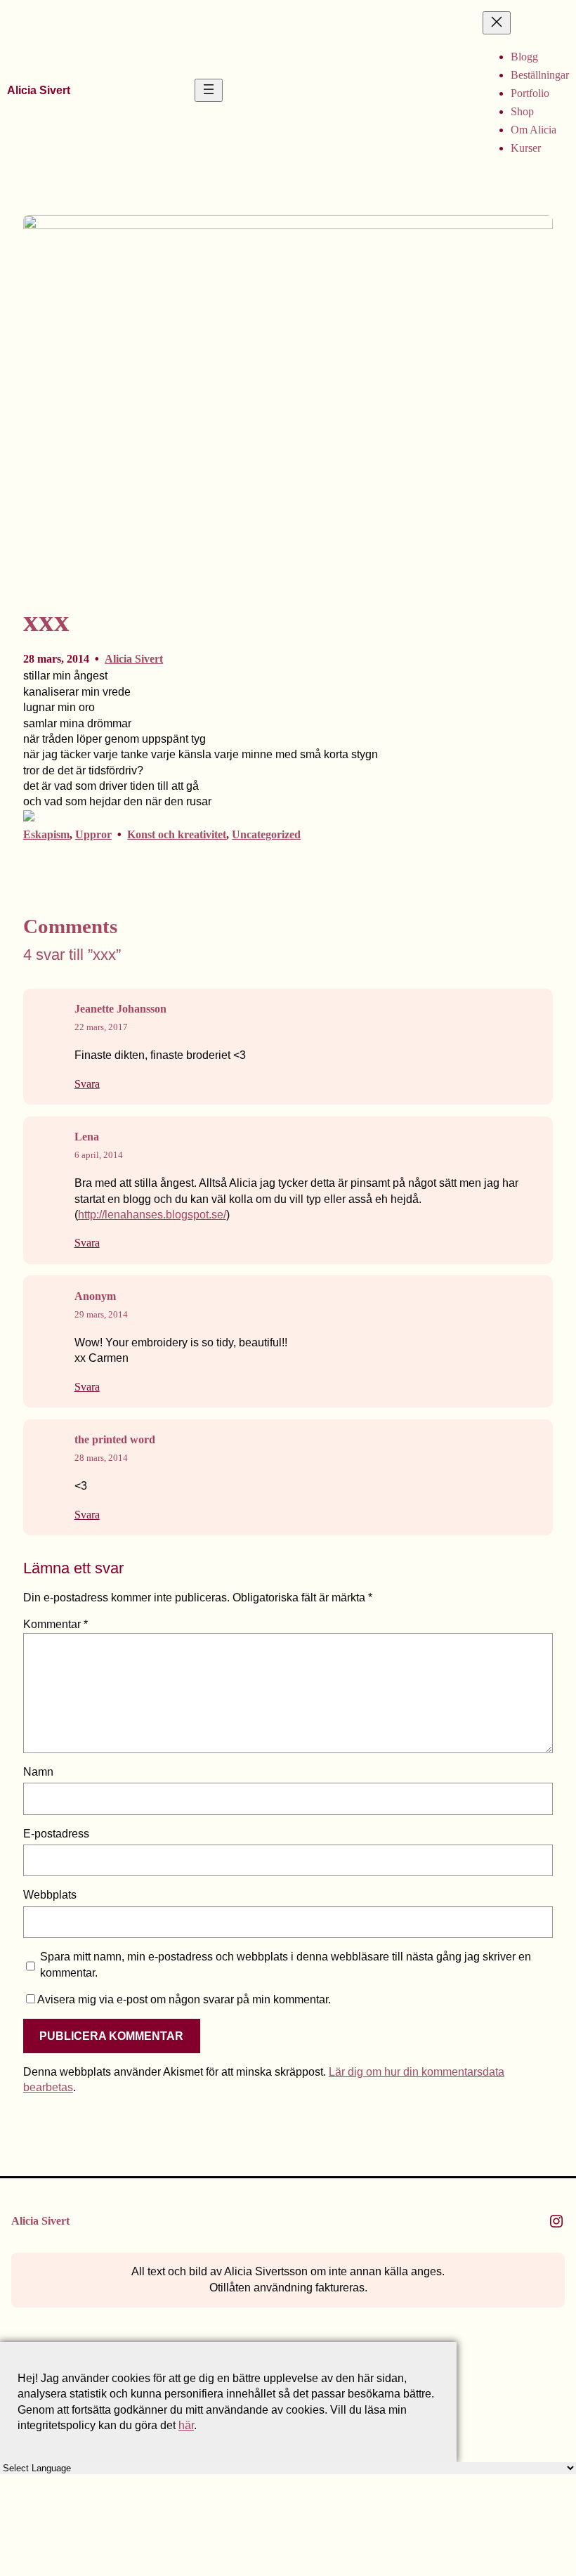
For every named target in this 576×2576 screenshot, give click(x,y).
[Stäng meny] (497, 23)
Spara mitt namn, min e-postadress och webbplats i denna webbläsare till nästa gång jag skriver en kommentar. (286, 1964)
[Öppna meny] (209, 90)
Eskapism (46, 834)
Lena (87, 1137)
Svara (87, 1084)
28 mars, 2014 (101, 1458)
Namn (38, 1772)
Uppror (93, 834)
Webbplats (50, 1895)
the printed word (115, 1439)
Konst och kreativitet (177, 834)
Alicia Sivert (39, 90)
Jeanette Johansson (120, 1009)
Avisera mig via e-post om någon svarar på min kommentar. (184, 1999)
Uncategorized (266, 834)
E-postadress (56, 1834)
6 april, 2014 (99, 1155)
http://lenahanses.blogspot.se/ (152, 1215)
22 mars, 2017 (101, 1027)
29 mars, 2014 (101, 1314)
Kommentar (55, 1624)
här (186, 2425)
